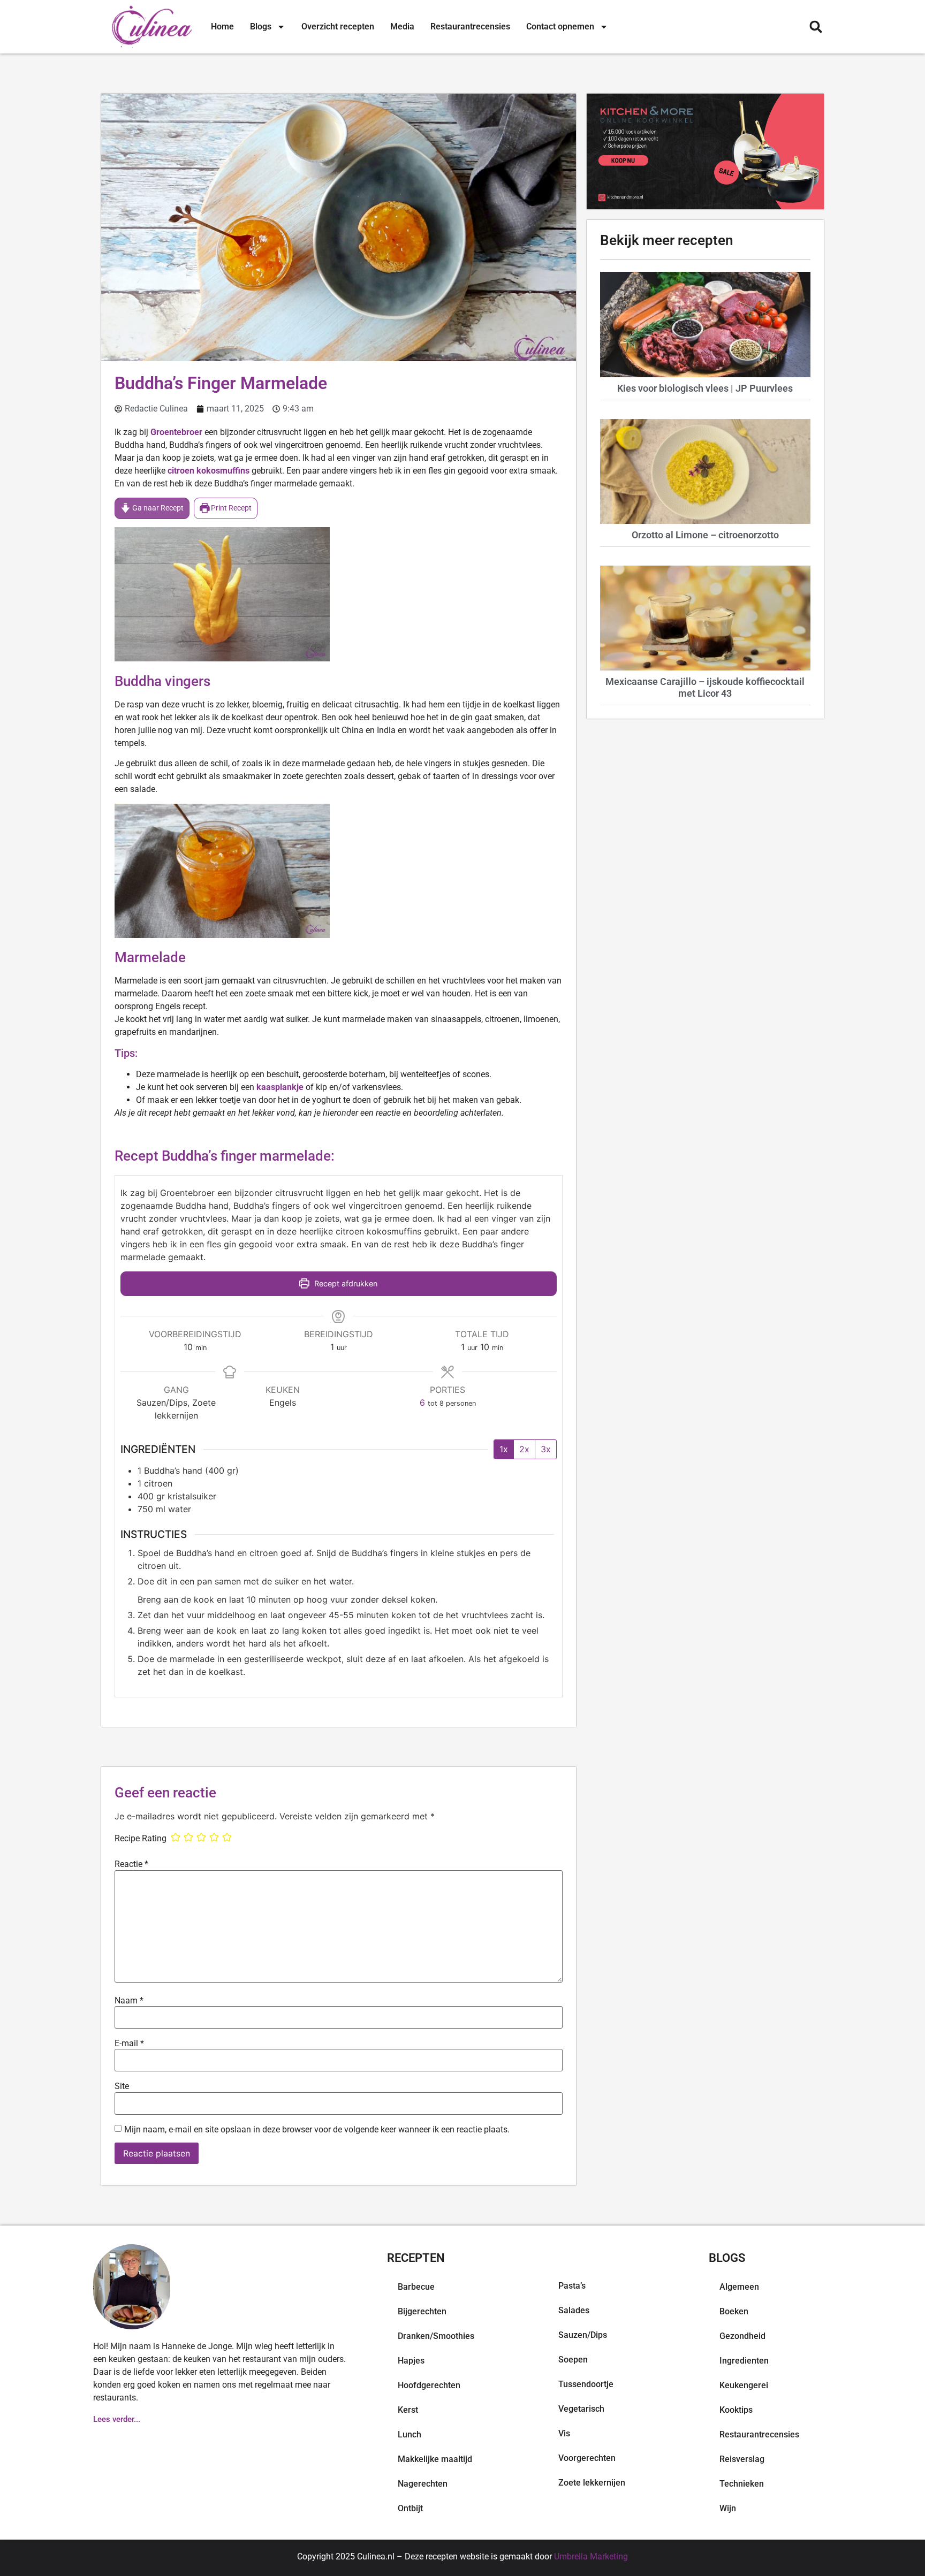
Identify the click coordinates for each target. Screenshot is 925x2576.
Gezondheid (742, 2336)
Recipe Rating (141, 1839)
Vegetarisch (581, 2409)
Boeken (734, 2311)
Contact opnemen (560, 26)
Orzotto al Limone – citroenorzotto (705, 535)
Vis (564, 2433)
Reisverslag (742, 2459)
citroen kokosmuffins (208, 471)
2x (524, 1449)
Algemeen (739, 2287)
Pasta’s (572, 2286)
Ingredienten (744, 2361)
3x (546, 1449)
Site (122, 2086)
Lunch (410, 2434)
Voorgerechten (587, 2458)
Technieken (742, 2484)
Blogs (261, 26)
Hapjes (411, 2361)
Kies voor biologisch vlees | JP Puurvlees (705, 388)
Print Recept (230, 508)
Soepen (573, 2360)
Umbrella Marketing (591, 2556)
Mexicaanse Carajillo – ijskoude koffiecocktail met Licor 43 (705, 687)
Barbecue (416, 2287)
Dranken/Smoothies (436, 2336)
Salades (574, 2310)
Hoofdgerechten (429, 2385)
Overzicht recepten (338, 26)
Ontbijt (410, 2508)
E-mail (129, 2044)
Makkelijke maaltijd (435, 2459)
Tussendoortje (586, 2384)
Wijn (728, 2508)
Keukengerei (744, 2385)
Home (222, 26)
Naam (129, 2001)
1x (504, 1449)
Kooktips (736, 2410)
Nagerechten (423, 2484)
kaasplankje (280, 1087)
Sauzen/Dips (583, 2335)
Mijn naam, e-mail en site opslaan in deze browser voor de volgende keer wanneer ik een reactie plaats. (317, 2130)
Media (402, 26)
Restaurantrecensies (470, 26)
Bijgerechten (422, 2311)
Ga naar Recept (157, 508)
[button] (816, 27)
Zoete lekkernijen (592, 2483)
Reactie (131, 1864)
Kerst (408, 2410)
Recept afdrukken (345, 1283)
